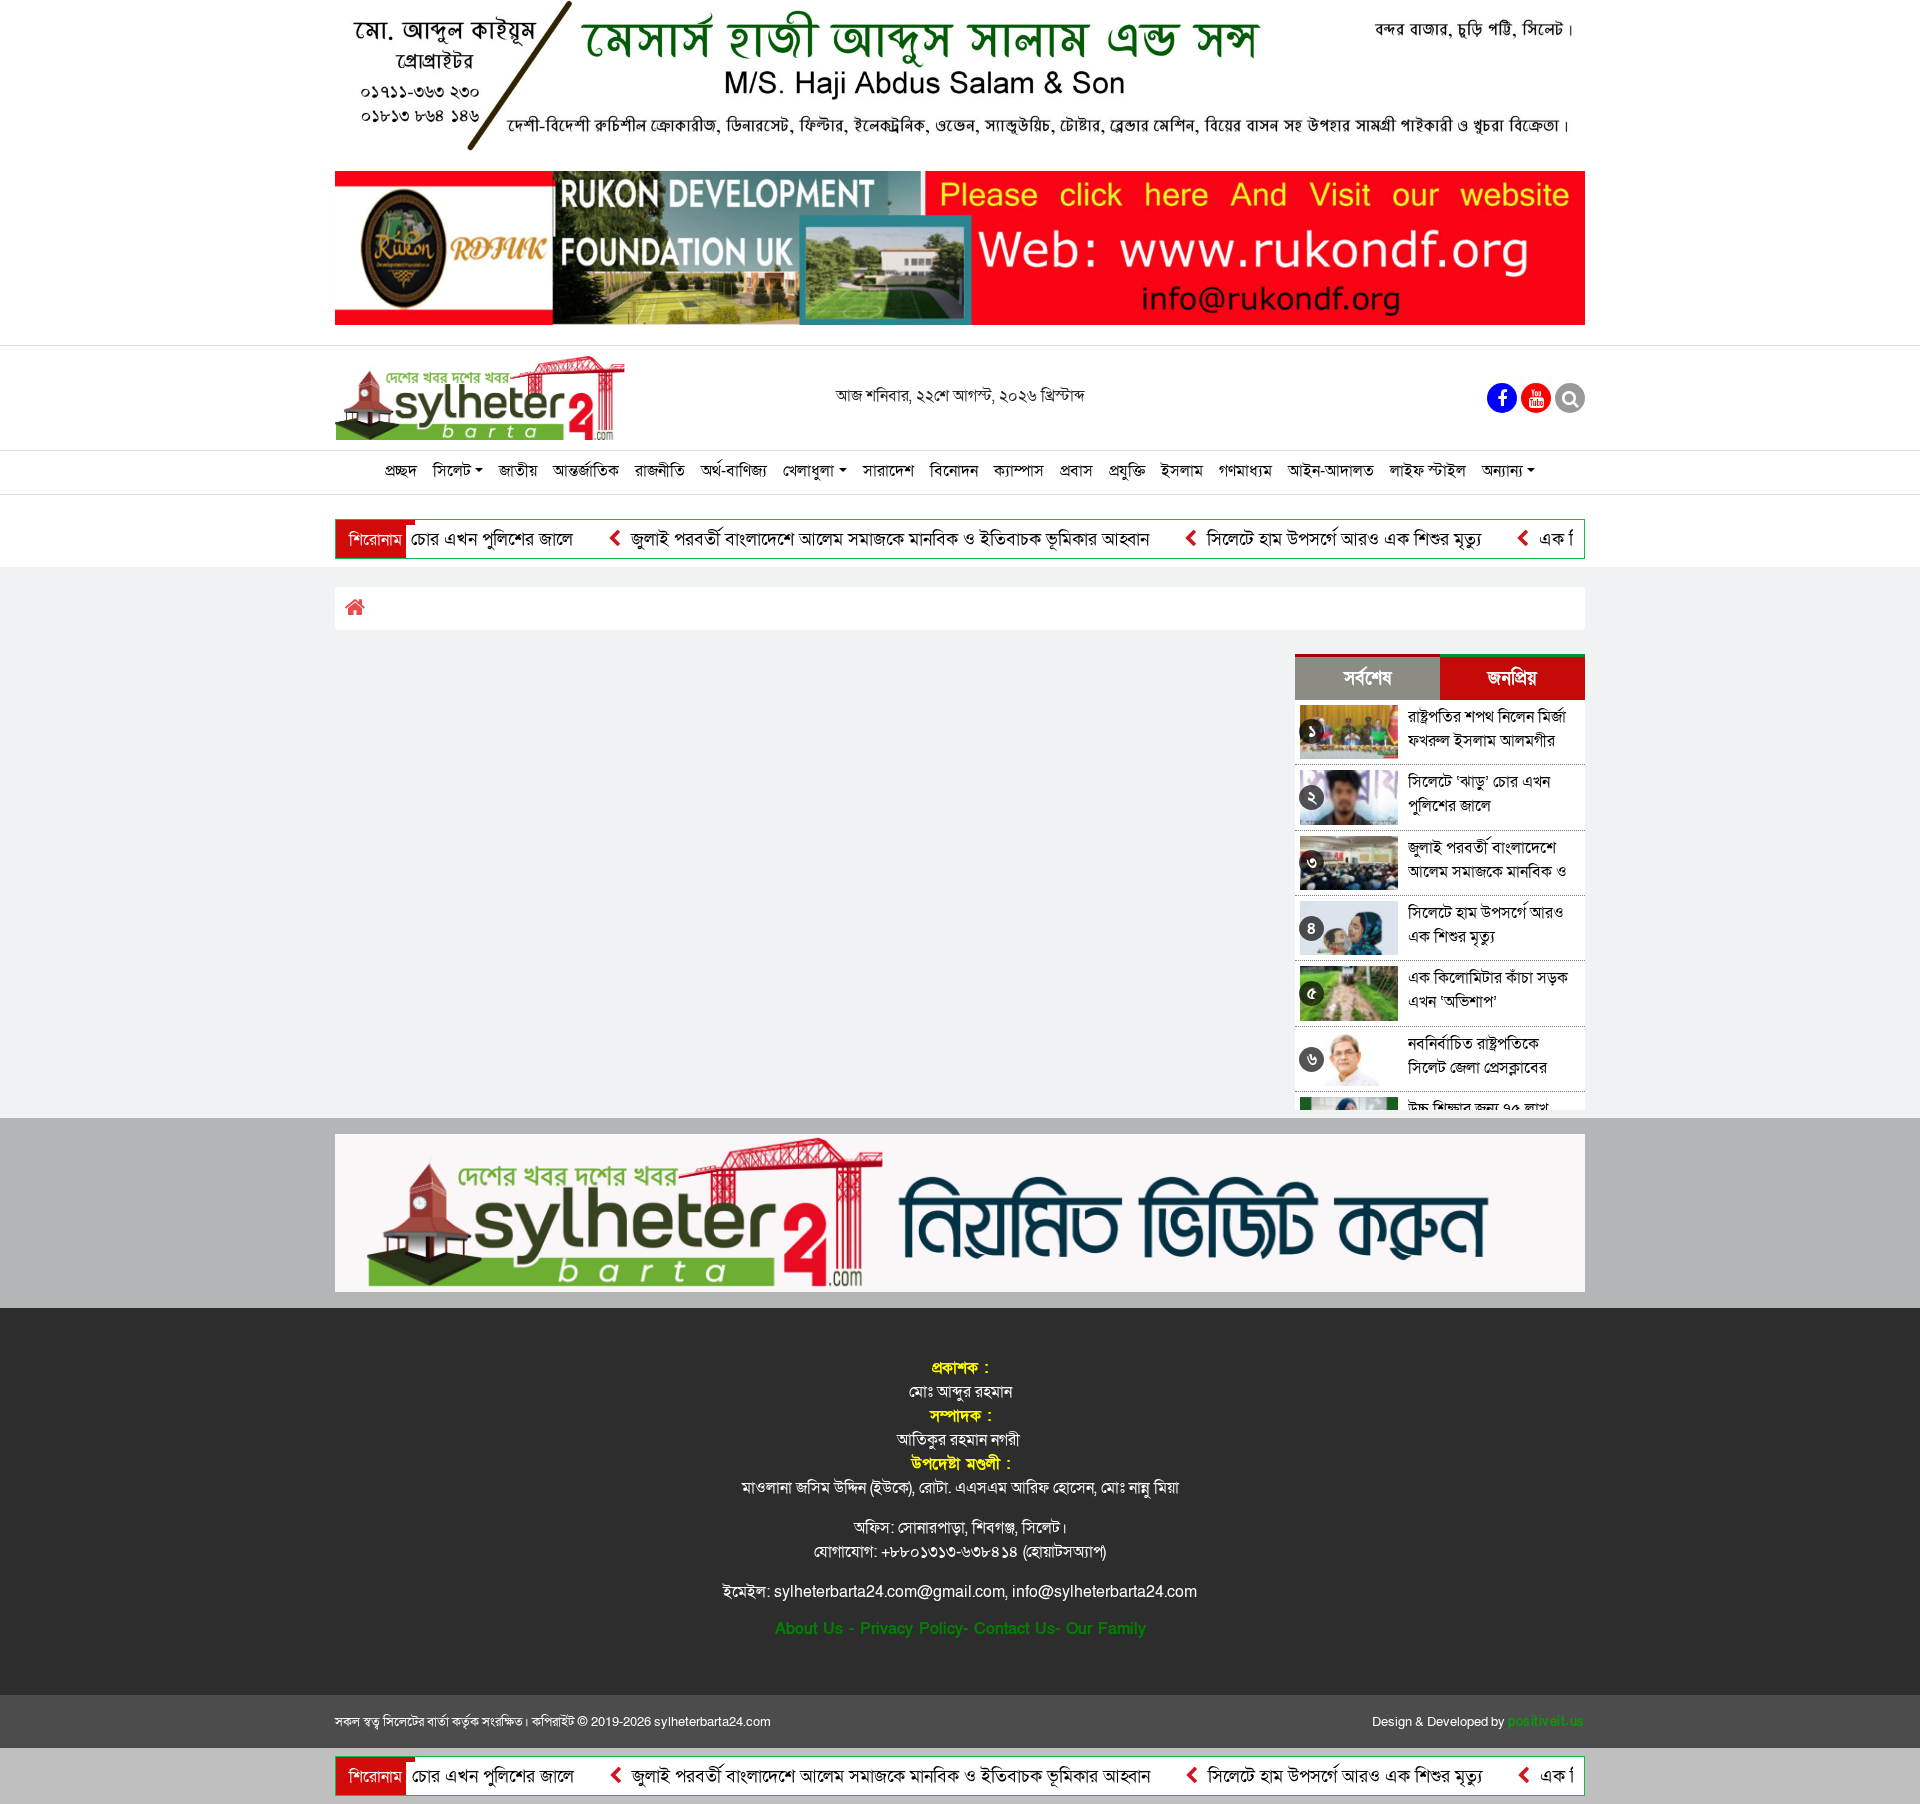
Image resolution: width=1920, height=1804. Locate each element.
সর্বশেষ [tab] (1367, 678)
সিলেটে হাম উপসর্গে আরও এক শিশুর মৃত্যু (1284, 539)
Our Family (1106, 1629)
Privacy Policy (911, 1629)
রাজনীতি (660, 471)
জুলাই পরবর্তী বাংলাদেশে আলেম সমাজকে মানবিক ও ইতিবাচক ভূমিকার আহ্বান (830, 539)
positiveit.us (1546, 1722)
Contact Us (1014, 1629)
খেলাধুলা (808, 471)
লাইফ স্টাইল (1428, 471)
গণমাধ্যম (1245, 471)
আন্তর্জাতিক (586, 471)
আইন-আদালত (1331, 471)
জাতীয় (518, 471)
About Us (809, 1629)
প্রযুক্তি (1127, 471)
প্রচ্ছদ (401, 471)
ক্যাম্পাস (1019, 471)
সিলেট (452, 471)
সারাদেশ (888, 471)
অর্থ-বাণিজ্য (734, 471)
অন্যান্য (1502, 471)
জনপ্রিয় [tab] (1512, 678)
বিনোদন (954, 471)
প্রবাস (1076, 471)
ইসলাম (1182, 471)
